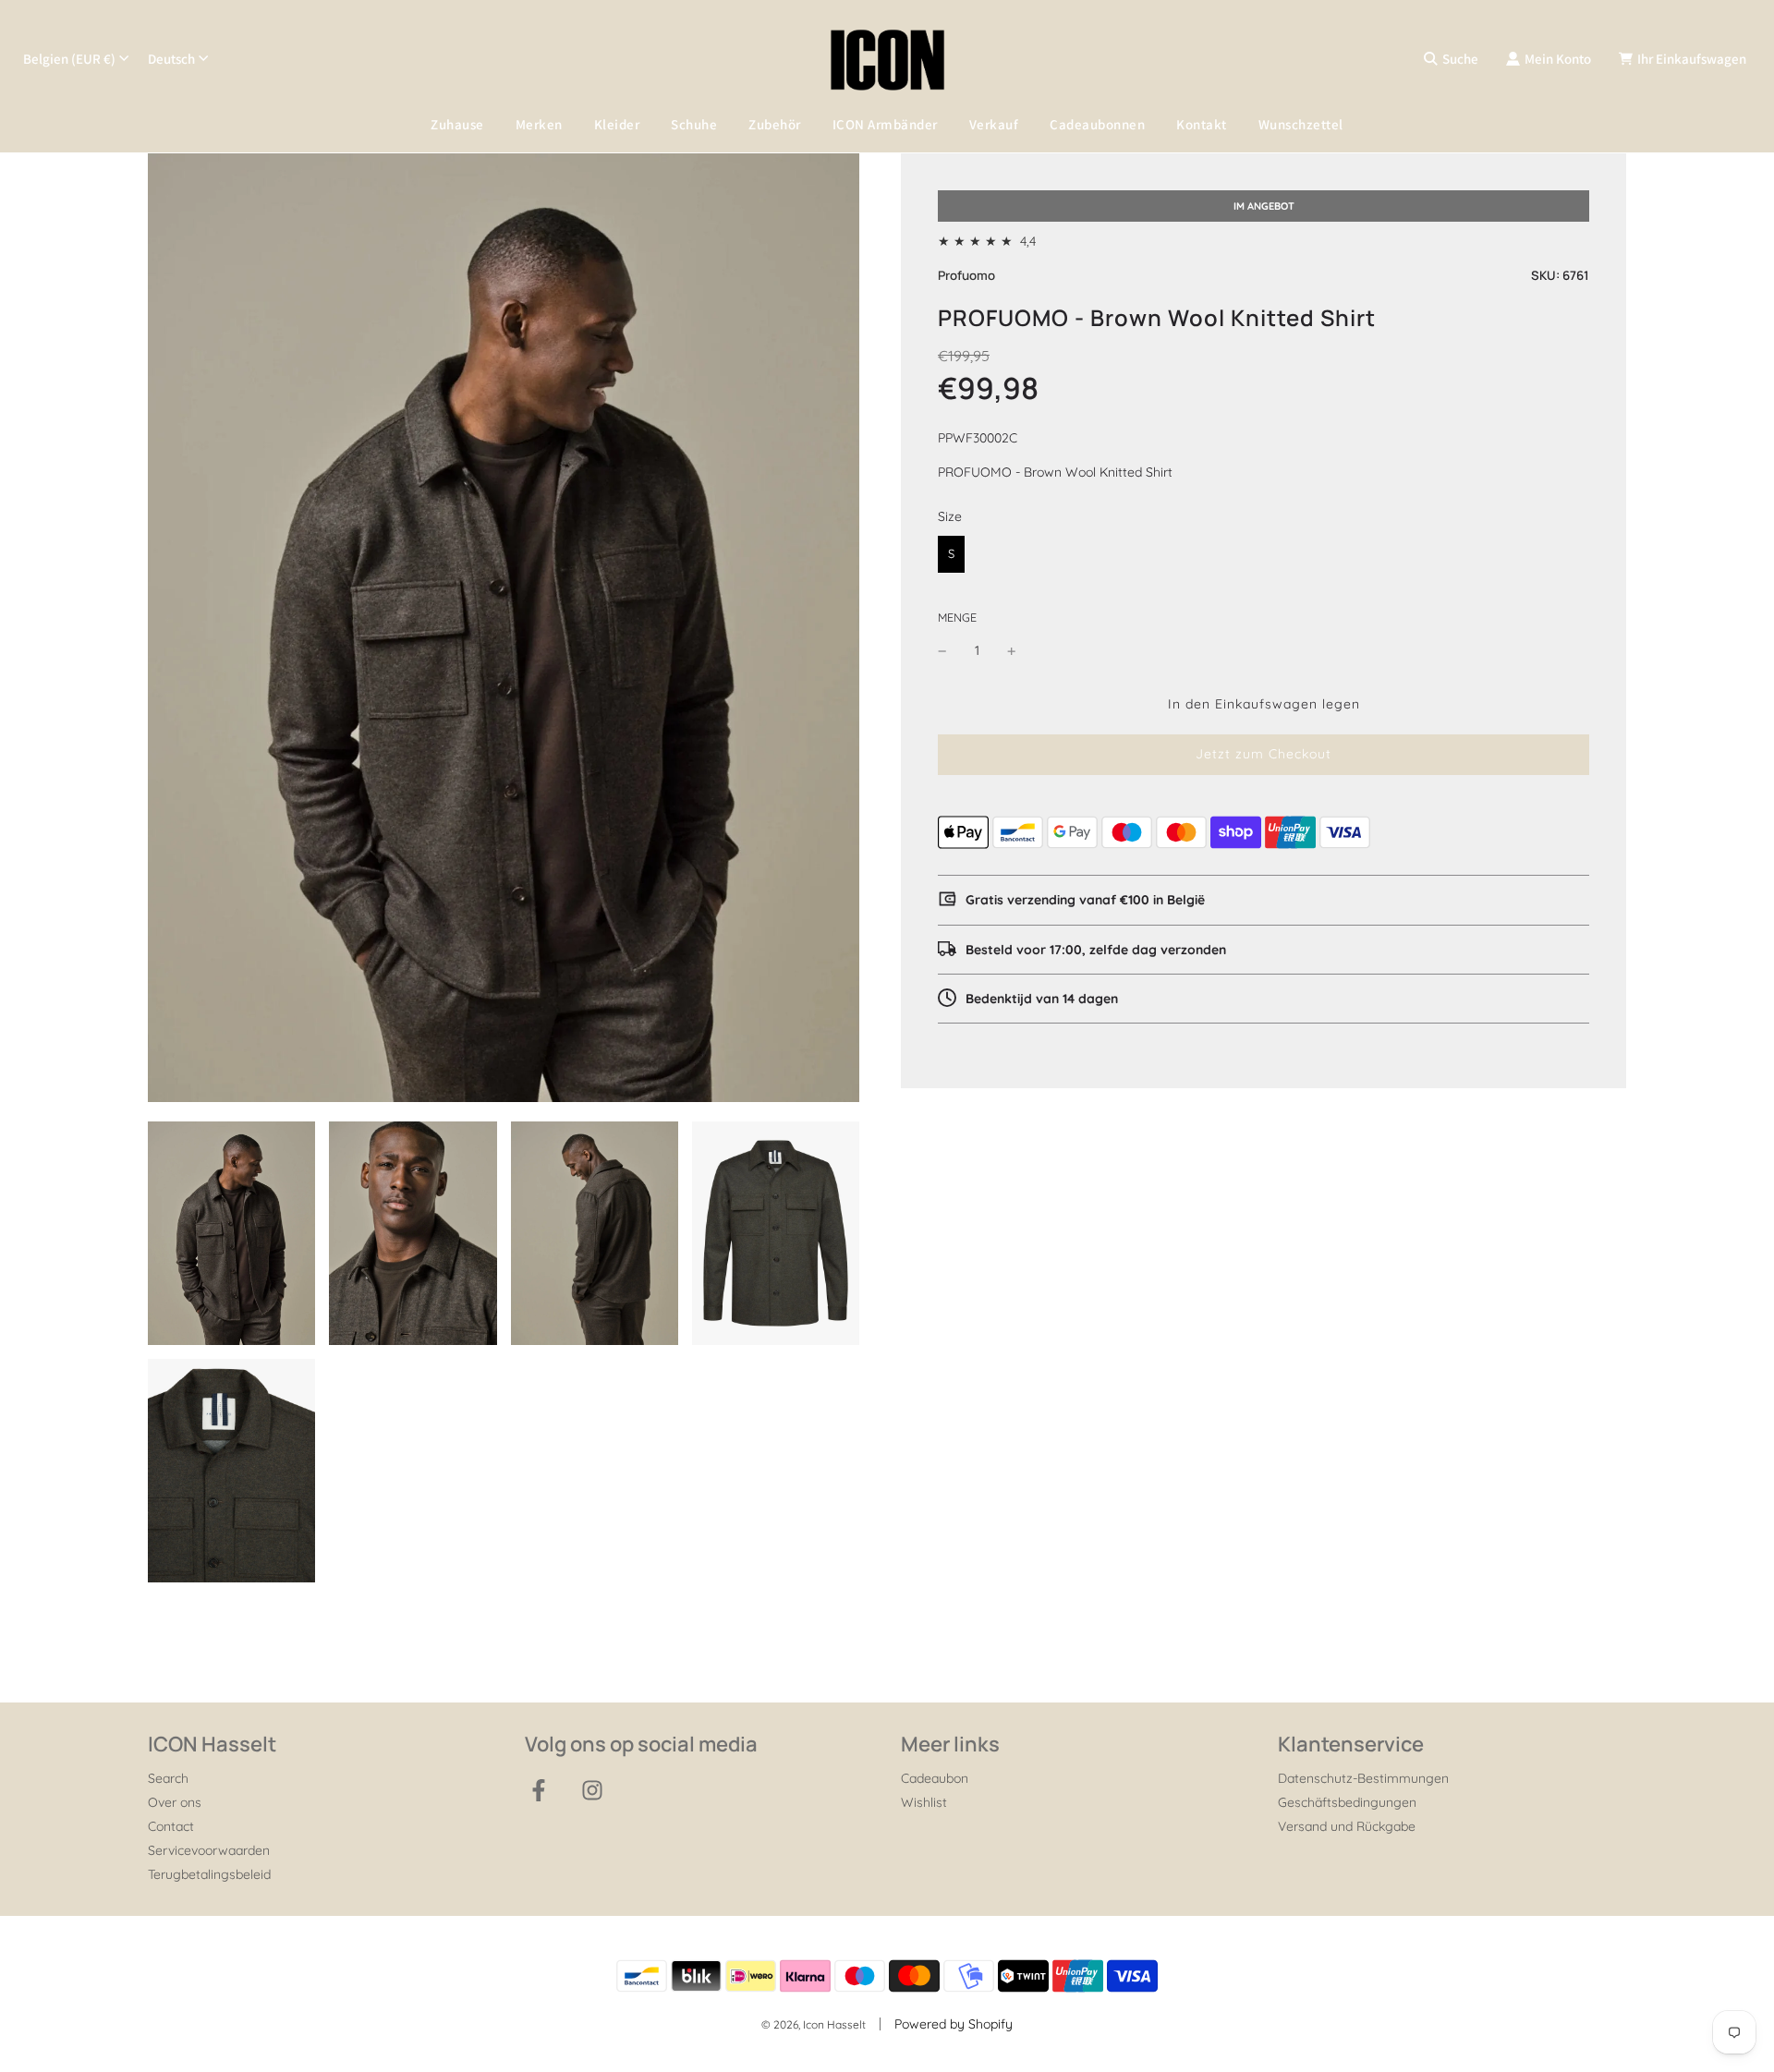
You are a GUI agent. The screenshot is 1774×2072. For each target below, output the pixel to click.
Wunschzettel (1301, 124)
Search (168, 1778)
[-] (942, 650)
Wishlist (924, 1802)
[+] (1012, 650)
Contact (171, 1826)
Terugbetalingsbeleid (209, 1874)
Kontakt (1202, 124)
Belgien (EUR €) (69, 59)
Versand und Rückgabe (1347, 1826)
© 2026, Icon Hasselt (814, 2024)
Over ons (175, 1802)
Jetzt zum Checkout (1264, 754)
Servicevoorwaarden (209, 1850)
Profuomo (966, 275)
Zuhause (457, 124)
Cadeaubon (935, 1778)
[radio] (951, 554)
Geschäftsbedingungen (1347, 1802)
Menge (957, 617)
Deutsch (171, 59)
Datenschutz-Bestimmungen (1363, 1778)
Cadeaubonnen (1097, 124)
